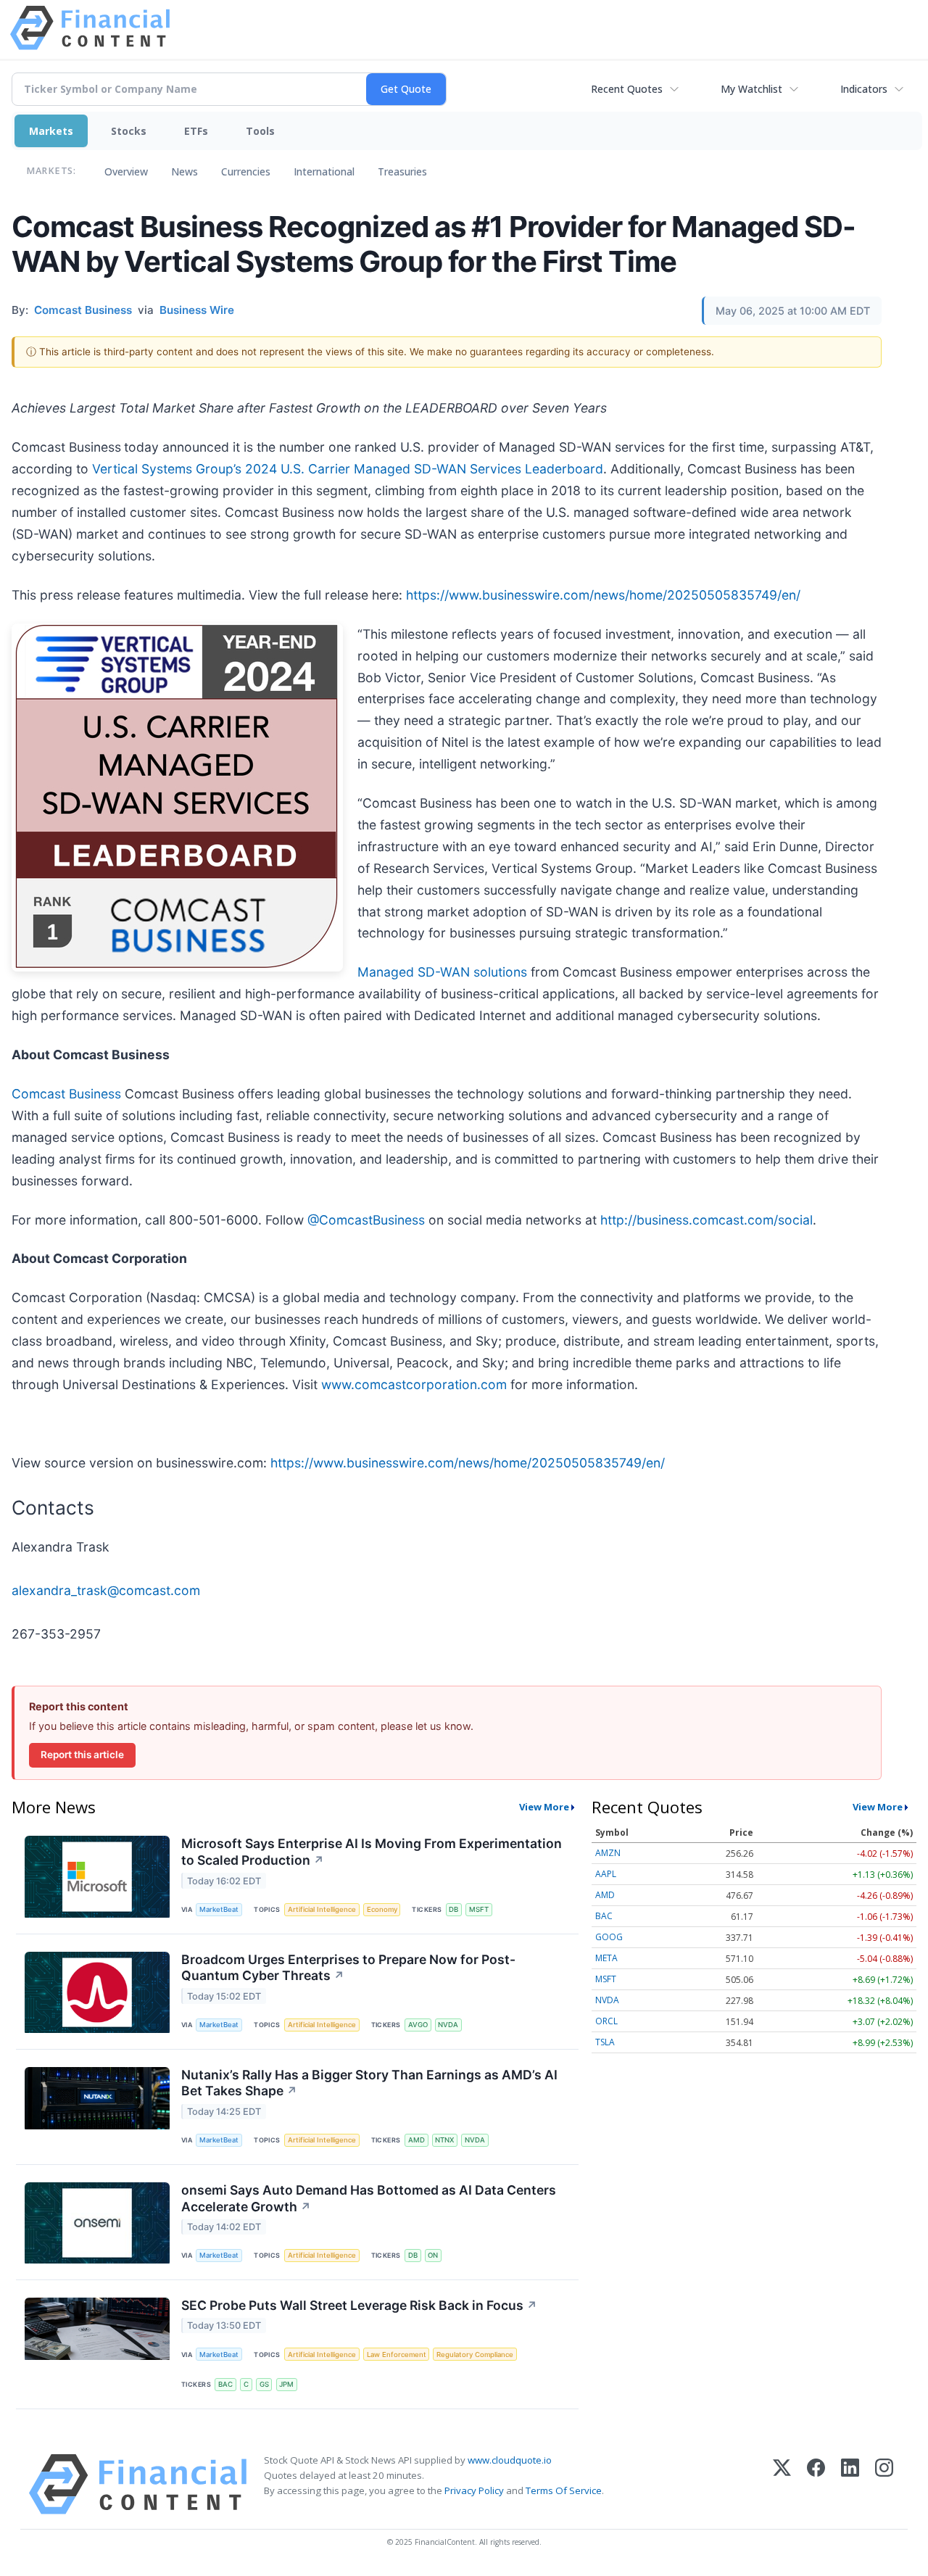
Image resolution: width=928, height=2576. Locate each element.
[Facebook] (816, 2484)
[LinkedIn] (850, 2484)
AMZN (608, 1853)
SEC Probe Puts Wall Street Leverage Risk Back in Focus (359, 2305)
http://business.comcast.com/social (707, 1220)
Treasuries (402, 171)
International (324, 171)
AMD (417, 2140)
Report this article (82, 1755)
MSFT (479, 1909)
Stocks (129, 131)
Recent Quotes (627, 89)
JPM (286, 2384)
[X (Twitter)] (782, 2484)
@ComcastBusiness (366, 1220)
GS (264, 2384)
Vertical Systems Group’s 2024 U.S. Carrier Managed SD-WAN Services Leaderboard (348, 469)
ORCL (606, 2021)
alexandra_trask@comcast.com (106, 1590)
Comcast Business (66, 1094)
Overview (126, 171)
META (606, 1958)
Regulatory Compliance (475, 2355)
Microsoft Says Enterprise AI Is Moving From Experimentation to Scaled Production (372, 1852)
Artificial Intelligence (322, 1909)
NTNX (444, 2140)
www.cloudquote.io (510, 2460)
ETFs (196, 131)
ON (433, 2255)
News (185, 171)
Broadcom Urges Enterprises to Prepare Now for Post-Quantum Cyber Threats (348, 1968)
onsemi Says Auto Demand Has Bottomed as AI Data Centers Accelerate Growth (369, 2198)
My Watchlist (751, 89)
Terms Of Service (564, 2490)
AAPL (606, 1874)
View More (544, 1807)
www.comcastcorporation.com (414, 1384)
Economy (382, 1909)
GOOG (609, 1937)
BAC (225, 2384)
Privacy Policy (474, 2490)
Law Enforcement (397, 2355)
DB (453, 1909)
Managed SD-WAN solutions (442, 972)
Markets (51, 131)
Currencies (246, 171)
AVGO (418, 2025)
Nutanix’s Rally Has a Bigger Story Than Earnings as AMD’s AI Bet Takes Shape (369, 2083)
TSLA (605, 2042)
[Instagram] (884, 2484)
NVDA (448, 2025)
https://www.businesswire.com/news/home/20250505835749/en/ (603, 595)
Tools (260, 131)
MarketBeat (219, 1909)
